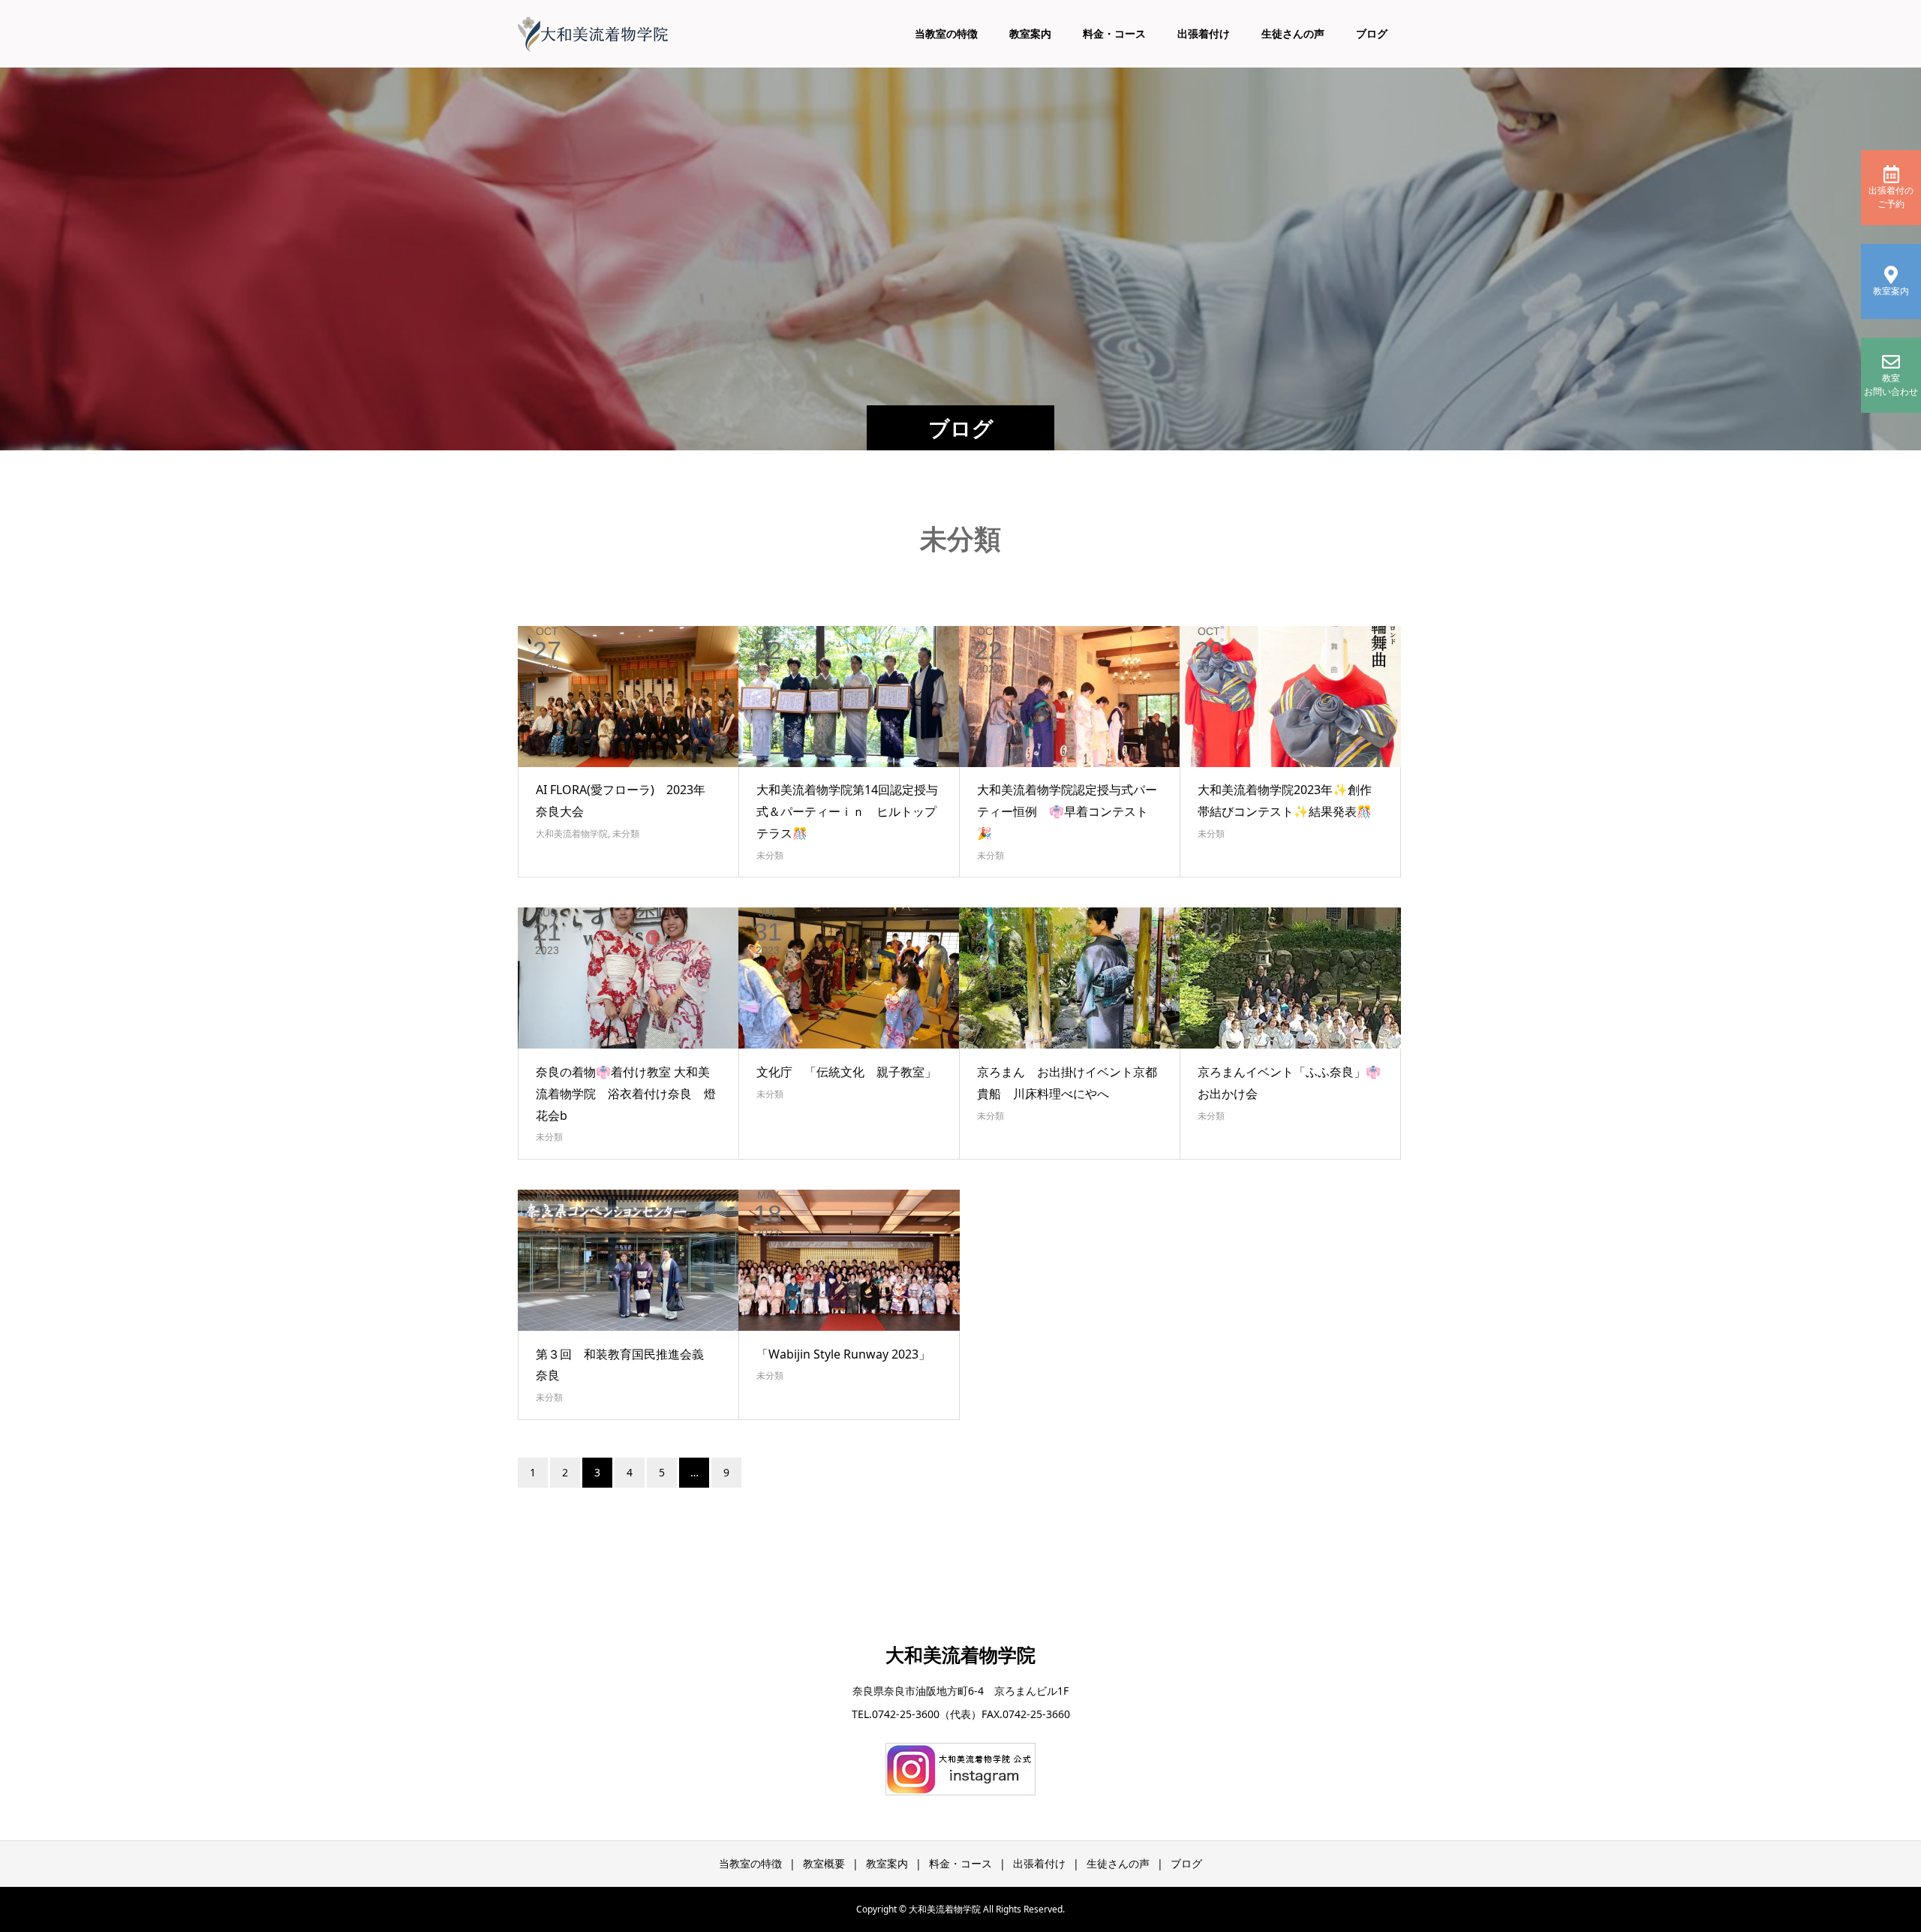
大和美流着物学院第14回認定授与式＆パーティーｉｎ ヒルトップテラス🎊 (847, 811)
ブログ (1372, 33)
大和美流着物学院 (572, 834)
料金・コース (1114, 33)
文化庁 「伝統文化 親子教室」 (846, 1072)
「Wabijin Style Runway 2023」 (843, 1354)
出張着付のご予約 (1891, 197)
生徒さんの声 (1293, 33)
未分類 (626, 834)
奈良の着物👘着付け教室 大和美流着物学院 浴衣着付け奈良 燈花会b (626, 1094)
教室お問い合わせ (1891, 385)
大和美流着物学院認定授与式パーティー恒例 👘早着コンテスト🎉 (1067, 811)
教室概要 (824, 1863)
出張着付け (1204, 33)
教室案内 (1030, 33)
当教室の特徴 (946, 33)
